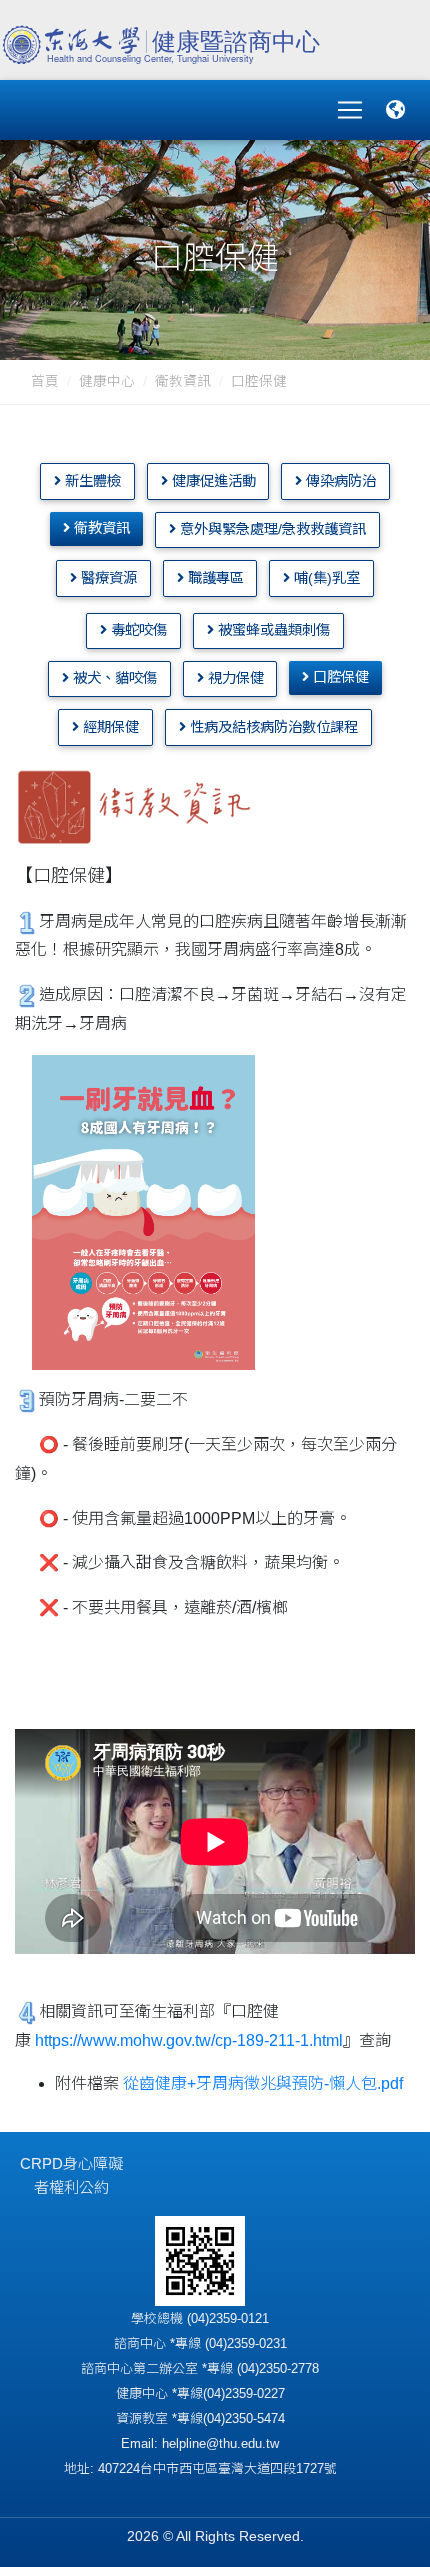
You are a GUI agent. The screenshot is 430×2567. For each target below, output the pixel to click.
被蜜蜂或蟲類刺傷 (272, 630)
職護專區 (214, 578)
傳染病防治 (339, 481)
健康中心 (107, 381)
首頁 (45, 381)
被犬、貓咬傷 (113, 678)
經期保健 (109, 727)
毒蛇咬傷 (137, 630)
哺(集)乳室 (325, 578)
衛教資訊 (183, 381)
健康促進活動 (212, 481)
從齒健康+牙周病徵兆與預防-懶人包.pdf (263, 2083)
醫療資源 (107, 578)
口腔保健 (339, 677)
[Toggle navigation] (350, 110)
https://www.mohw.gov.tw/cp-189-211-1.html (189, 2040)
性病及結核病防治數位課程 (272, 727)
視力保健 (234, 678)
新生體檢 (91, 481)
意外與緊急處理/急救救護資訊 (271, 529)
